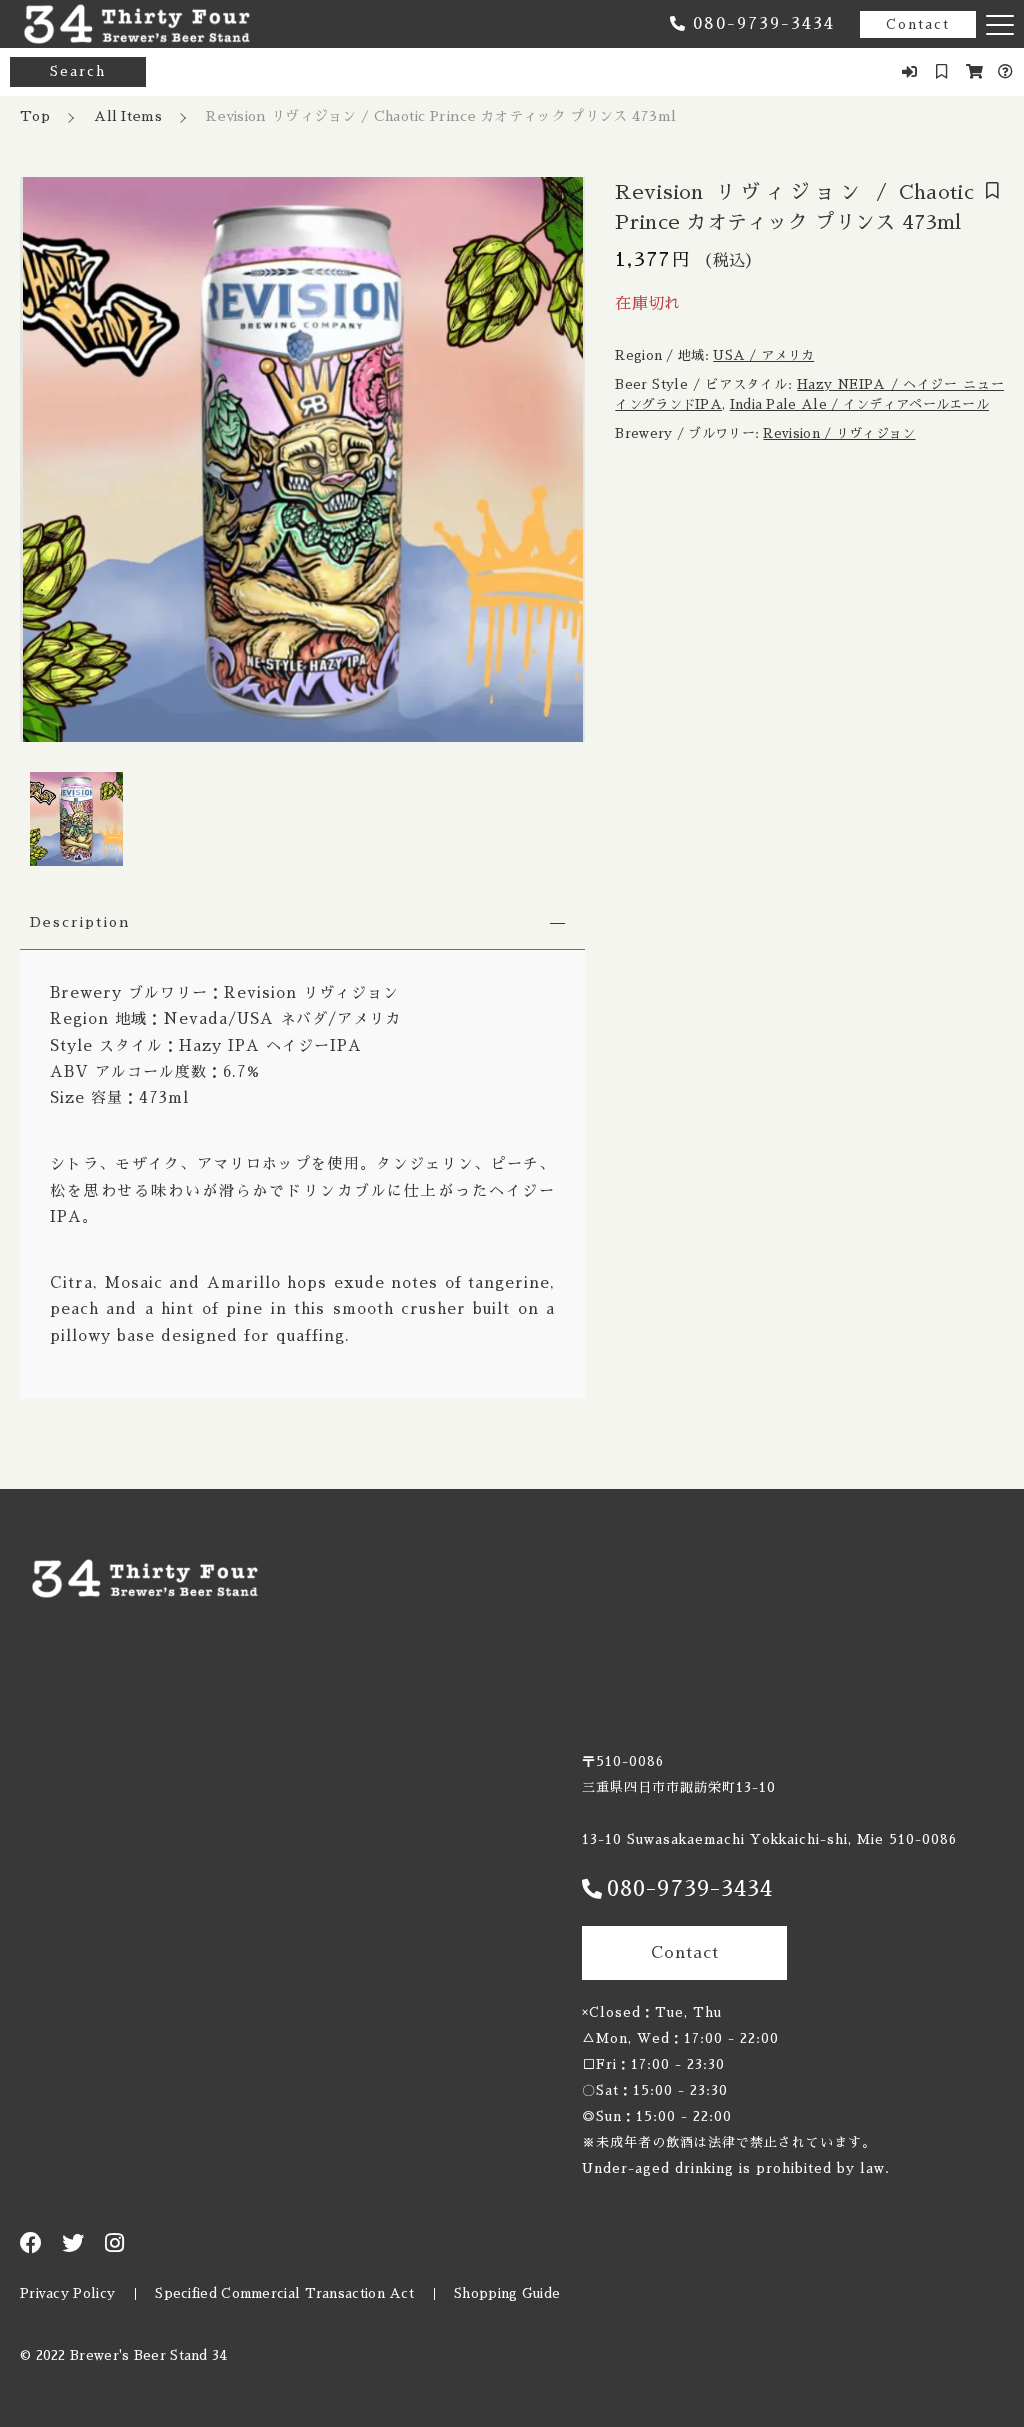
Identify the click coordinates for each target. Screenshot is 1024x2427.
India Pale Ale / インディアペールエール (859, 404)
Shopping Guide (507, 2293)
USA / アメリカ (763, 355)
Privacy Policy (67, 2293)
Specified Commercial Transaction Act (284, 2293)
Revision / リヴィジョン (839, 433)
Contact (918, 24)
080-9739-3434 (764, 24)
